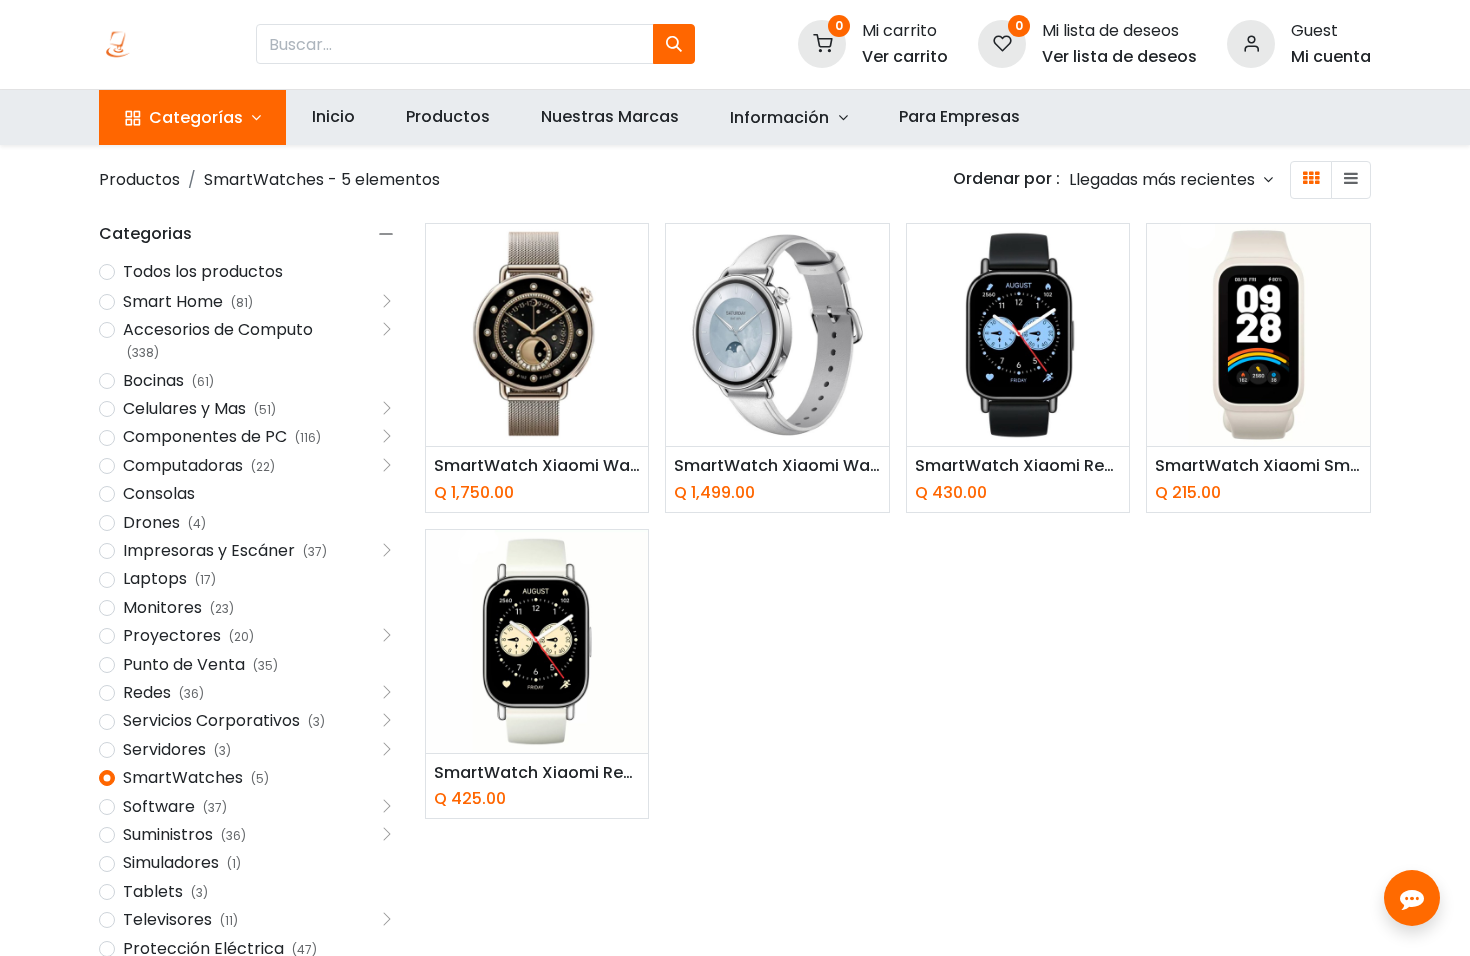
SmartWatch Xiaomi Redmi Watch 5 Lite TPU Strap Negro (1018, 466)
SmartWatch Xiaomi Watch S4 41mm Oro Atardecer (537, 466)
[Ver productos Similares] (635, 391)
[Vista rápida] (635, 256)
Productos (139, 179)
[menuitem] (333, 117)
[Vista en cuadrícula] (1311, 179)
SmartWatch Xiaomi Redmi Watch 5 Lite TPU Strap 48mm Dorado (537, 773)
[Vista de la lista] (1351, 179)
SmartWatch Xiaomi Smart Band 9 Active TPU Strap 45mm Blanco (1258, 466)
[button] (1171, 179)
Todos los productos (203, 272)
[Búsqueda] (674, 44)
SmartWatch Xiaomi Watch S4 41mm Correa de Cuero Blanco (777, 466)
